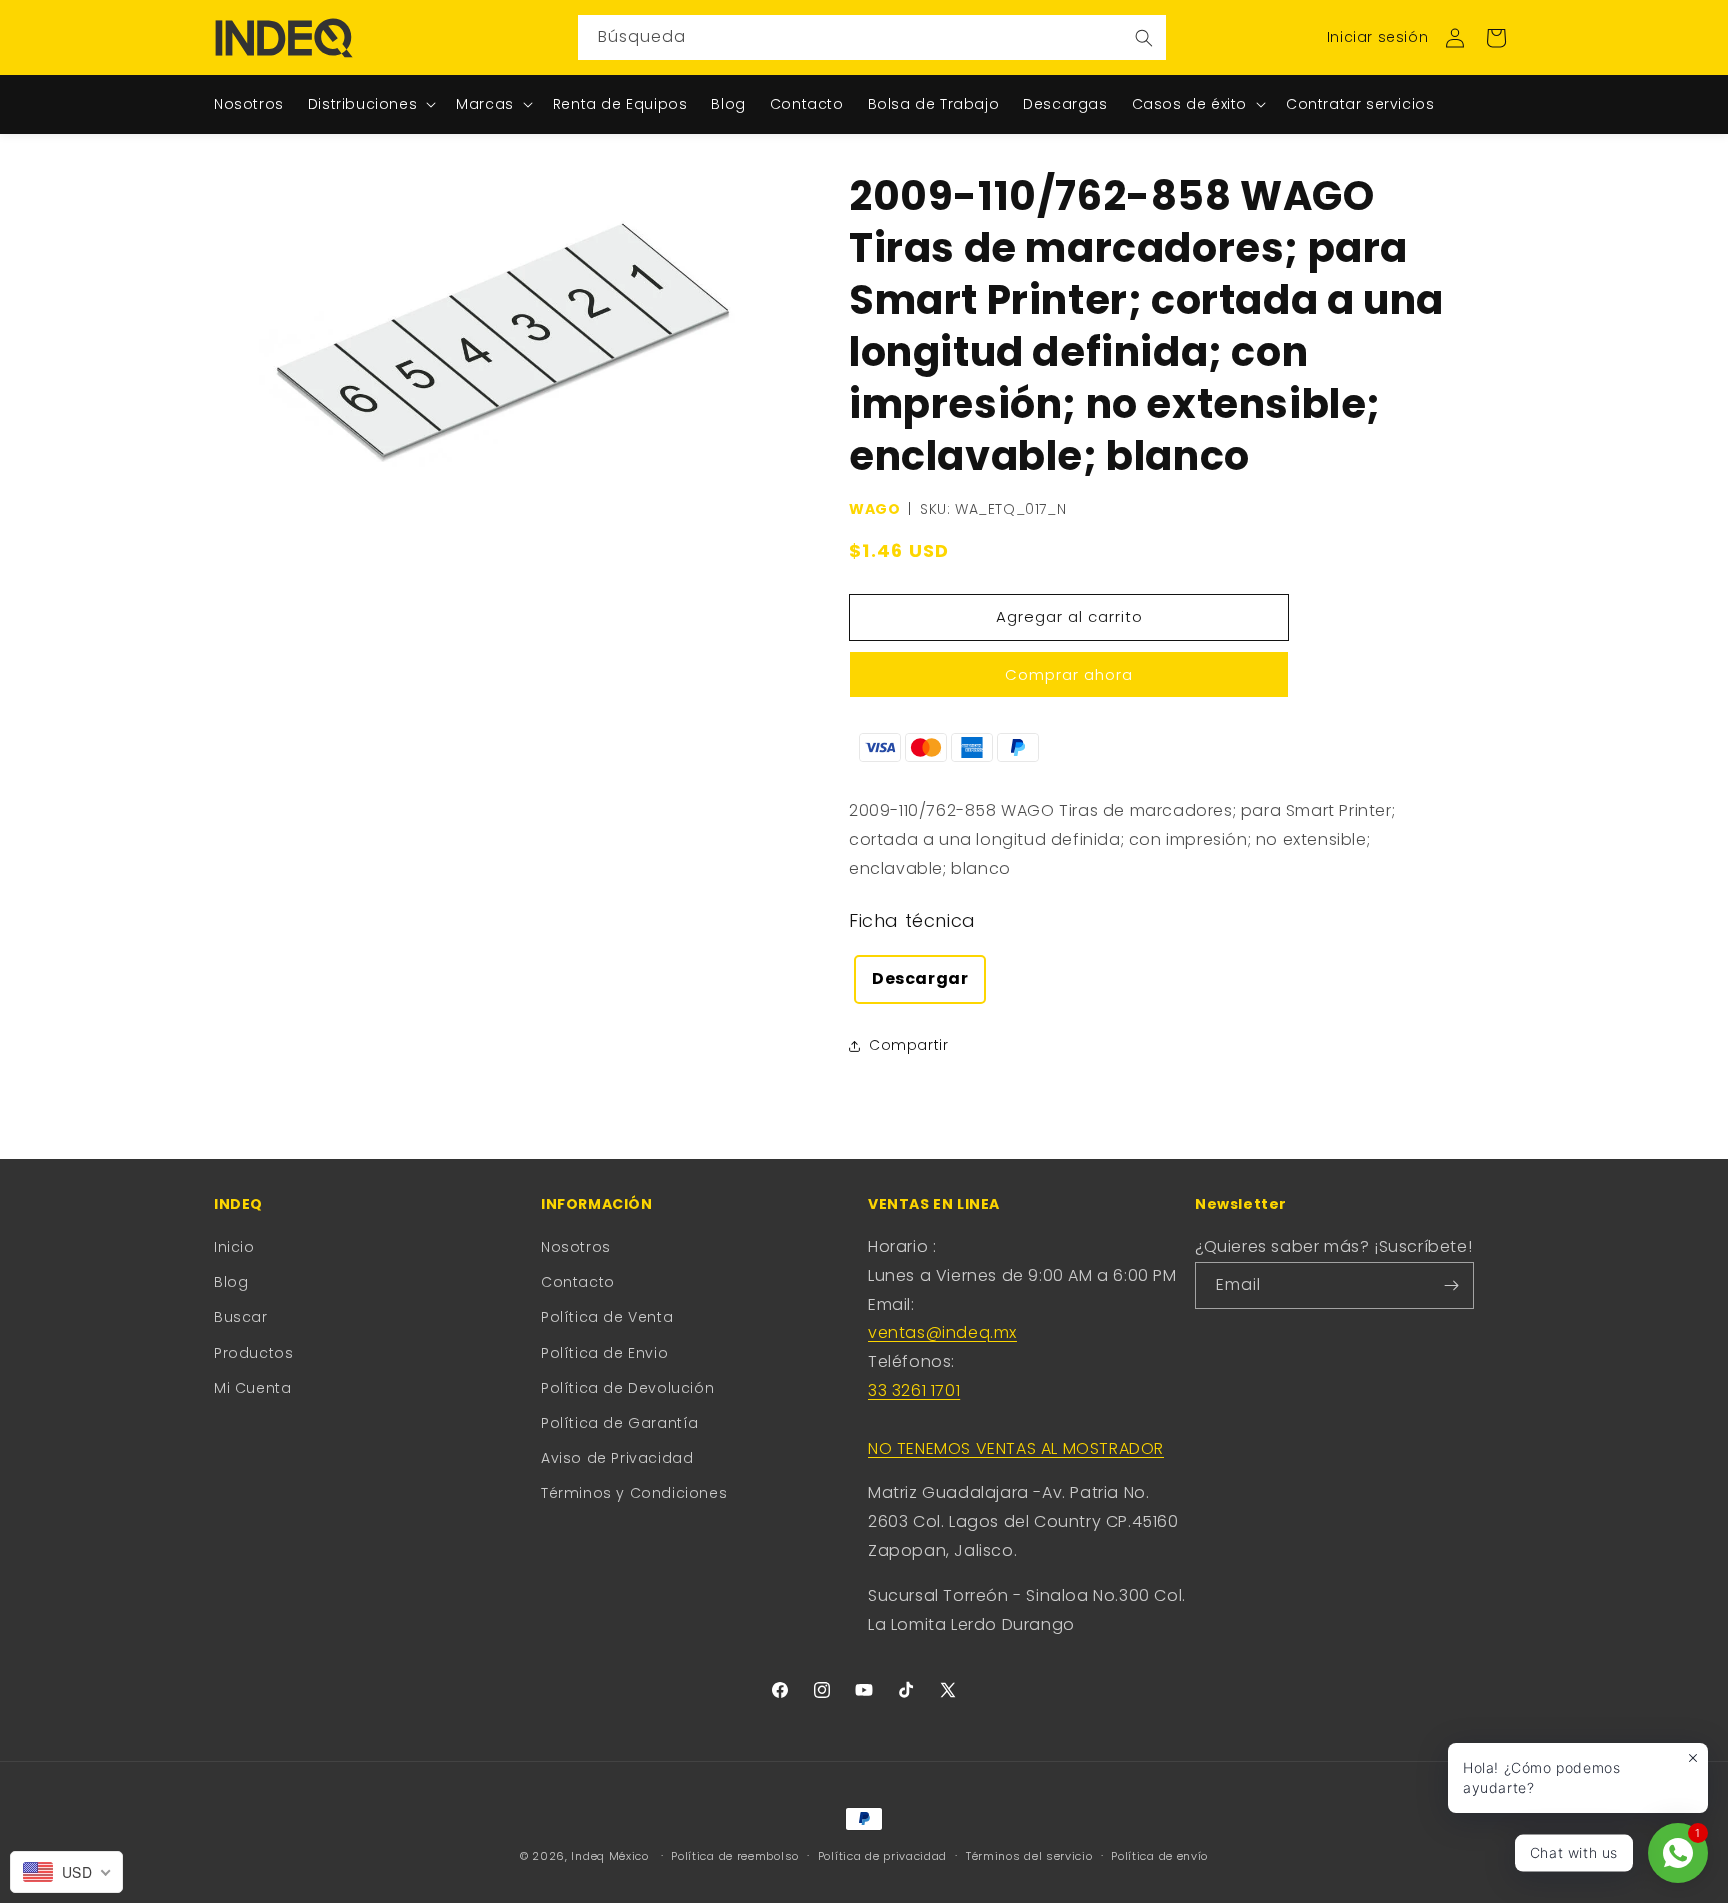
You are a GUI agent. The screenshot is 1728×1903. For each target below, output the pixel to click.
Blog (231, 1282)
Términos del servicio (1029, 1856)
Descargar (920, 978)
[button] (1496, 38)
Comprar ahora (1069, 674)
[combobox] (872, 37)
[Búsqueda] (1144, 37)
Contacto (578, 1282)
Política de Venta (607, 1317)
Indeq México (611, 1856)
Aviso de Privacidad (617, 1458)
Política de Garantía (620, 1423)
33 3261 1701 (914, 1390)
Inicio (234, 1247)
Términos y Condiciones (634, 1493)
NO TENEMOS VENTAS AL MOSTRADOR (1016, 1448)
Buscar (241, 1317)
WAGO (874, 509)
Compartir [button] (908, 1045)
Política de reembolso (735, 1856)
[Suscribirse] (1451, 1285)
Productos (253, 1353)
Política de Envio (604, 1353)
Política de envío (1159, 1856)
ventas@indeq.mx (942, 1332)
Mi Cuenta (252, 1388)
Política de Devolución (627, 1388)
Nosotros (576, 1247)
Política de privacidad (882, 1856)
